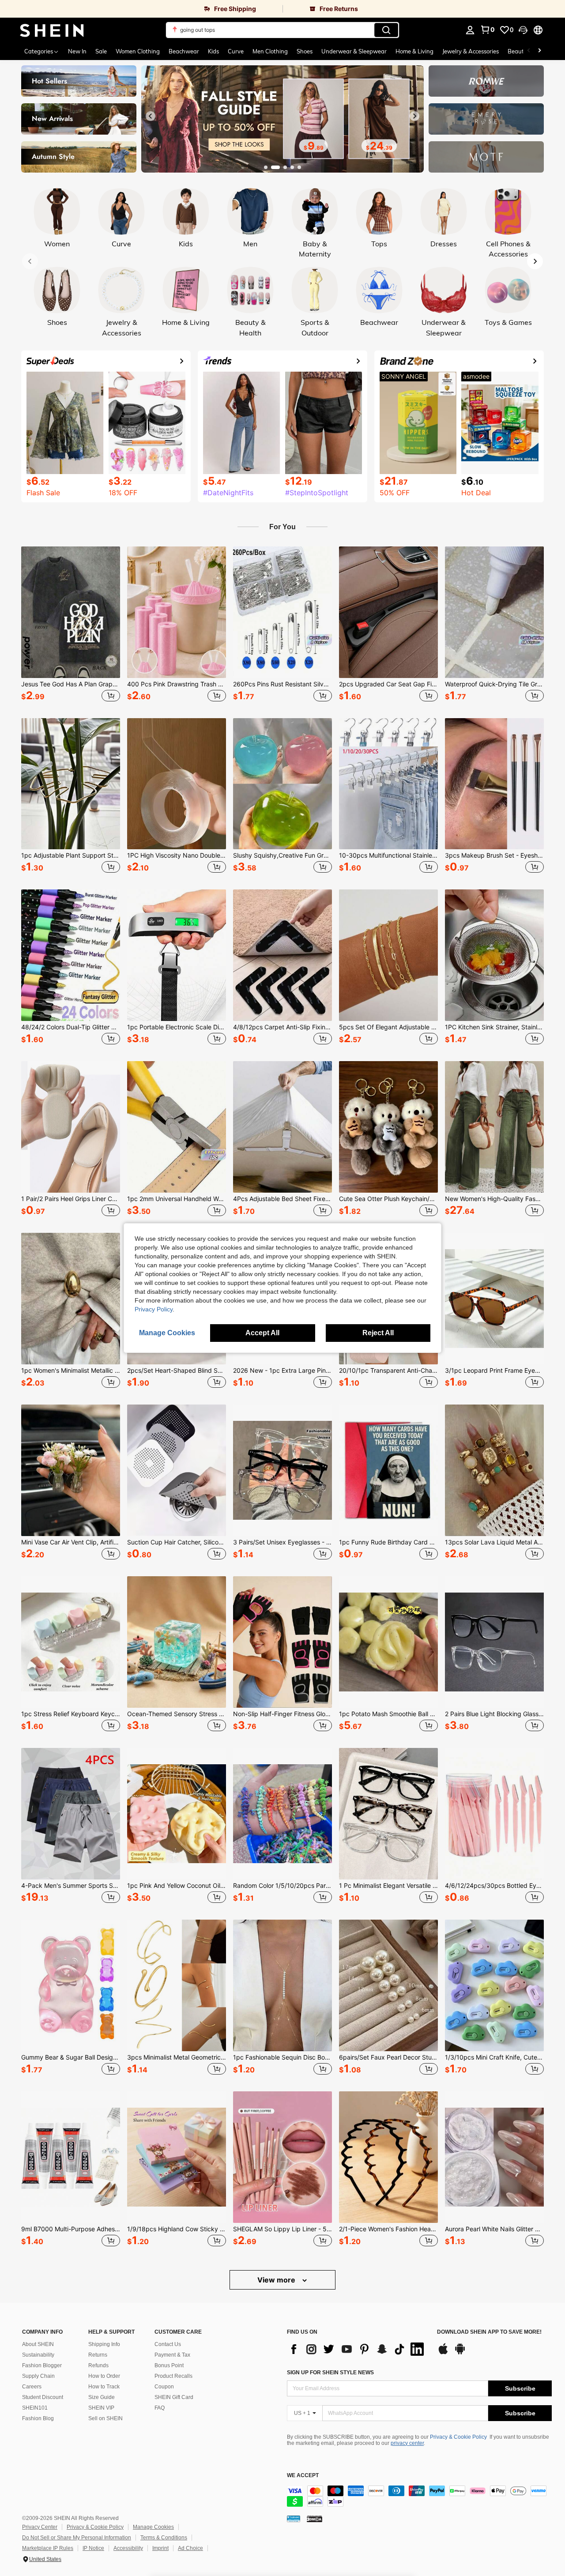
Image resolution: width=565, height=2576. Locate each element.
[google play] (460, 2353)
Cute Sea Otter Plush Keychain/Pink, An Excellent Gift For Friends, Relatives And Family (388, 1199)
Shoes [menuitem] (305, 51)
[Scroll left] (529, 51)
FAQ (160, 2408)
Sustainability (38, 2355)
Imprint (160, 2548)
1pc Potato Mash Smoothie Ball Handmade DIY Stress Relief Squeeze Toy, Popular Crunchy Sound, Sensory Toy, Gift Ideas (388, 1714)
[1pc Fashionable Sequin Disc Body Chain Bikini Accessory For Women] (282, 1985)
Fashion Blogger (42, 2365)
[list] (358, 2349)
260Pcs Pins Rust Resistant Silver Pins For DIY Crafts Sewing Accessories (282, 684)
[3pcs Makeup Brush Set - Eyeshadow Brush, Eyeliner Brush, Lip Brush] (494, 784)
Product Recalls (173, 2376)
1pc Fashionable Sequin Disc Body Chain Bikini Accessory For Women (282, 2057)
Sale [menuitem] (101, 51)
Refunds (98, 2365)
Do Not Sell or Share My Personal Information (77, 2538)
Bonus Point (169, 2365)
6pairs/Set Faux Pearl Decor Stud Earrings (388, 2057)
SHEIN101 (35, 2408)
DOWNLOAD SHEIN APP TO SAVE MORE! (489, 2332)
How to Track (104, 2387)
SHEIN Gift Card (174, 2397)
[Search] (386, 30)
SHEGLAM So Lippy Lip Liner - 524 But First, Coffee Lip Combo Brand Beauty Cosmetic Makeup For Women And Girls (282, 2229)
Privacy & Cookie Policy (458, 2437)
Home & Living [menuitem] (414, 51)
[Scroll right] (539, 51)
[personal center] (470, 30)
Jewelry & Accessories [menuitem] (471, 51)
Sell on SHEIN (105, 2418)
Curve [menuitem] (236, 51)
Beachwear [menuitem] (184, 51)
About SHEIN (38, 2344)
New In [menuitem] (77, 51)
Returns (98, 2355)
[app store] (443, 2353)
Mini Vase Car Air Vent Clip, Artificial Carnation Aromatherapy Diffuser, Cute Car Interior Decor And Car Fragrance (71, 1542)
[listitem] (71, 625)
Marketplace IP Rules (48, 2548)
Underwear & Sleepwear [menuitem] (354, 51)
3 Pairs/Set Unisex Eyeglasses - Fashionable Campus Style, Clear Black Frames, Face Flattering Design (282, 1542)
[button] (523, 30)
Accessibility (128, 2548)
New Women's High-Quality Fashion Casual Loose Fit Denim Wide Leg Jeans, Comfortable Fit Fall (494, 1199)
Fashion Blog (38, 2418)
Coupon (164, 2387)
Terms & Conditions (164, 2538)
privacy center (407, 2443)
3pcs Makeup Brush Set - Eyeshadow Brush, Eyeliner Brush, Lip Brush (494, 855)
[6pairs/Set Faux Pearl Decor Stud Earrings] (388, 1985)
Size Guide (102, 2397)
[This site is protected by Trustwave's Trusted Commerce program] (294, 2519)
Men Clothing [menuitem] (270, 51)
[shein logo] (52, 30)
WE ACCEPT (303, 2476)
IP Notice (93, 2548)
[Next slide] (414, 116)
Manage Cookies (153, 2527)
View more (277, 2280)
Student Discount (43, 2397)
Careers (32, 2387)
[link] (141, 9)
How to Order (104, 2376)
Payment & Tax (172, 2355)
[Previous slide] (151, 116)
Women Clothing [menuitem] (138, 51)
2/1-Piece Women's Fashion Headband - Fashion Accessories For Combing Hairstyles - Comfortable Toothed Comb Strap (388, 2229)
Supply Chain (38, 2376)
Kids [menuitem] (213, 51)
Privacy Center (40, 2527)
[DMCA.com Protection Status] (315, 2519)
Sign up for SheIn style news (330, 2373)
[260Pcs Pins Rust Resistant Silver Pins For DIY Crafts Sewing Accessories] (282, 612)
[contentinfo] (419, 2496)
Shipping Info (104, 2344)
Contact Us (168, 2344)
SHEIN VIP (101, 2408)
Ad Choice (190, 2548)
